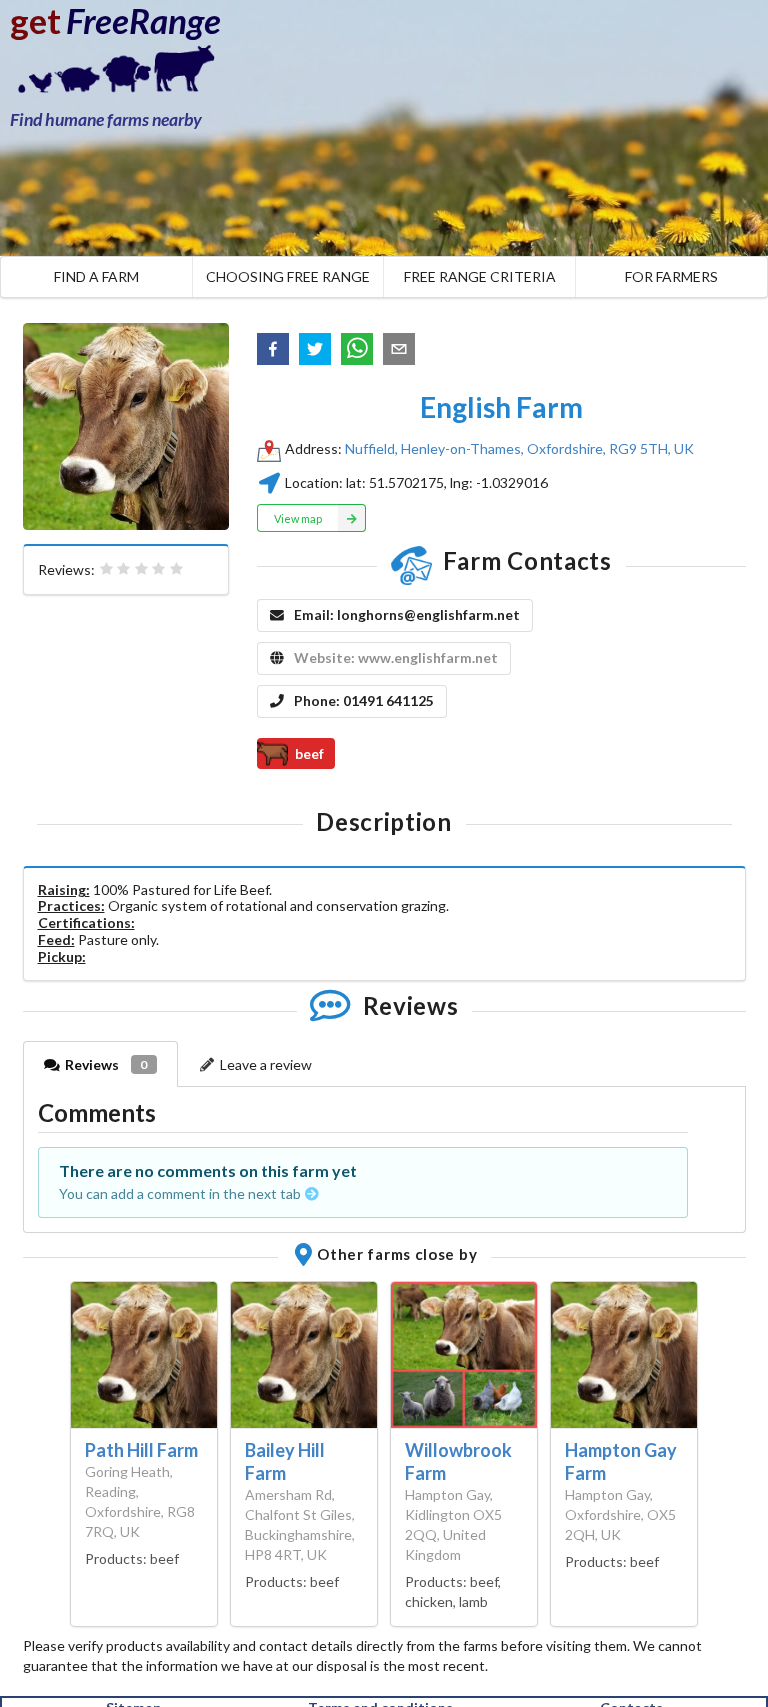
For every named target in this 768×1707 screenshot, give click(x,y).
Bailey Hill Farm (285, 1461)
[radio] (107, 569)
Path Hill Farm (141, 1450)
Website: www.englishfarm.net (396, 657)
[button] (273, 349)
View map (298, 518)
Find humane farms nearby (106, 119)
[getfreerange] (110, 74)
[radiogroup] (142, 569)
